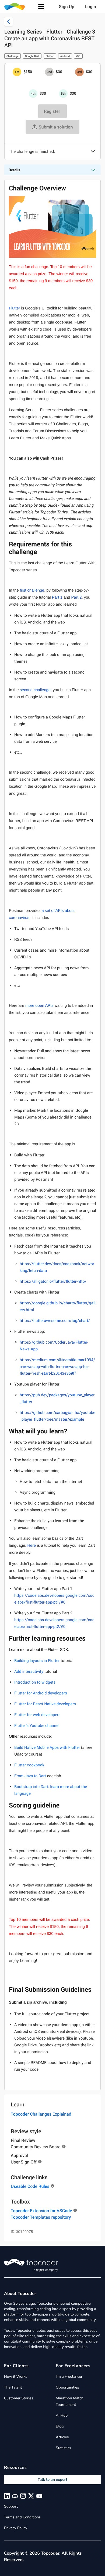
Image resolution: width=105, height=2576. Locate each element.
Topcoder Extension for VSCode (41, 2211)
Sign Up (67, 6)
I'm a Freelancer (69, 2377)
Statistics (63, 2448)
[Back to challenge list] (9, 22)
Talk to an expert (52, 2480)
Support (11, 2506)
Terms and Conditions (22, 2517)
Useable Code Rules (30, 2186)
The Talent (13, 2387)
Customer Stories (19, 2398)
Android (65, 56)
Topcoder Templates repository (41, 2217)
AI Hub (62, 2415)
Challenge (13, 56)
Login (91, 6)
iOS (78, 56)
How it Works (16, 2377)
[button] (41, 6)
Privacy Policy (16, 2528)
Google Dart (32, 56)
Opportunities (67, 2387)
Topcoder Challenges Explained (41, 2114)
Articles (62, 2437)
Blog (60, 2426)
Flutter (50, 56)
